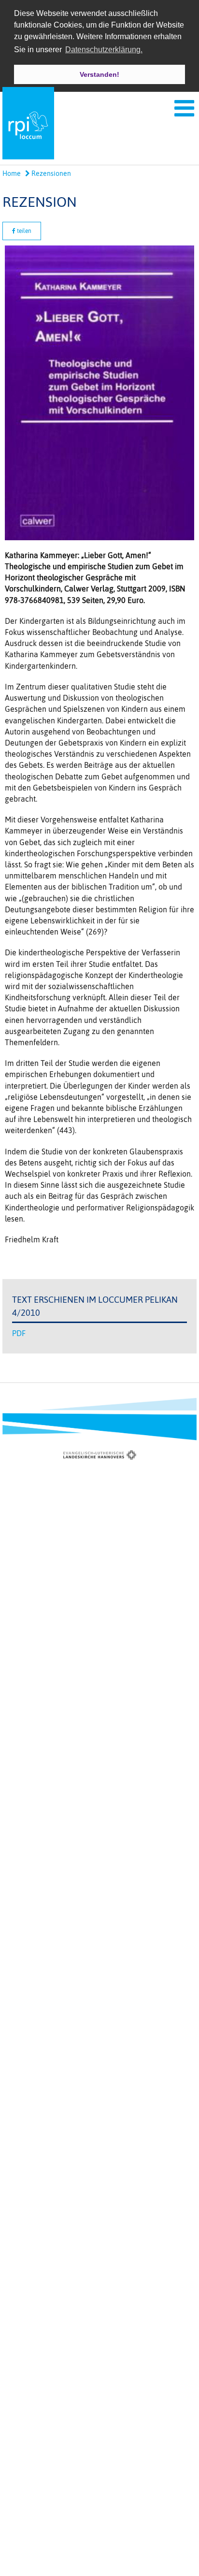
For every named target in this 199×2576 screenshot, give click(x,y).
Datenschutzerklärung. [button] (104, 50)
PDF (19, 1333)
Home (12, 173)
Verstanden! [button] (99, 74)
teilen (23, 231)
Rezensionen (50, 173)
